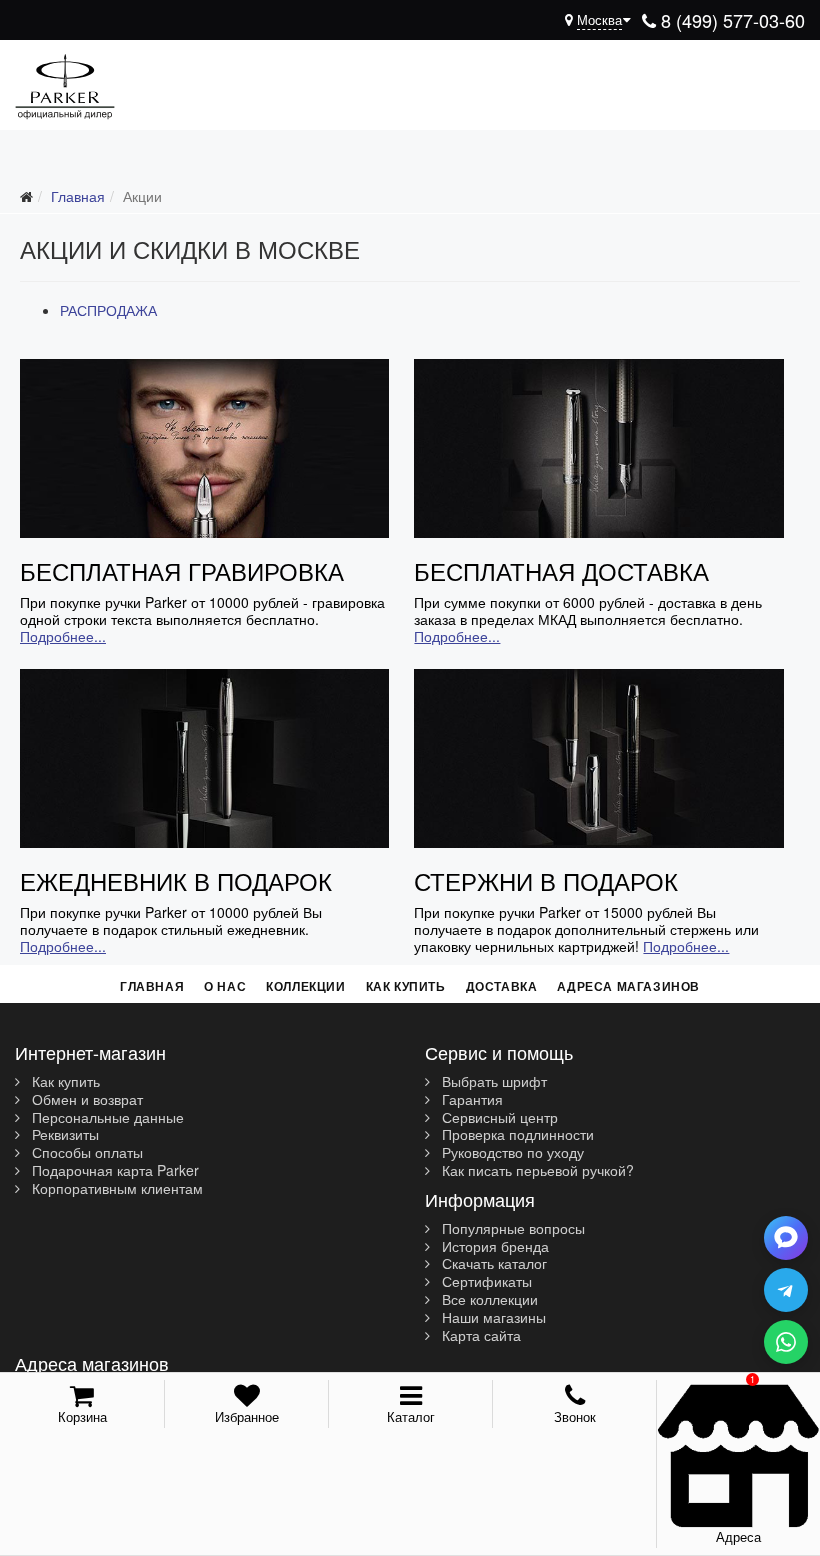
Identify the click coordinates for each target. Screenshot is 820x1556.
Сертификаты (485, 1282)
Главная (152, 986)
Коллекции (305, 986)
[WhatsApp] (786, 1342)
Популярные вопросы (511, 1229)
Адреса (738, 1536)
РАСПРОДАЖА (108, 310)
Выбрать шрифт (492, 1082)
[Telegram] (786, 1290)
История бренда (493, 1247)
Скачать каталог (492, 1264)
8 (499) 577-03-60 (730, 20)
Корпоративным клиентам (115, 1189)
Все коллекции (488, 1300)
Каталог (411, 1416)
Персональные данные (106, 1118)
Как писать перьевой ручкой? (536, 1171)
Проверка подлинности (516, 1135)
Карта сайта (479, 1336)
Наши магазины (492, 1318)
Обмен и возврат (85, 1100)
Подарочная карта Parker (113, 1171)
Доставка (502, 986)
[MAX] (786, 1238)
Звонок (575, 1416)
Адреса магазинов (628, 986)
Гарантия (470, 1100)
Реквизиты (63, 1135)
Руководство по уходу (511, 1153)
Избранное (247, 1416)
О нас (225, 986)
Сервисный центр (498, 1118)
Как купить (406, 986)
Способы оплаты (85, 1153)
